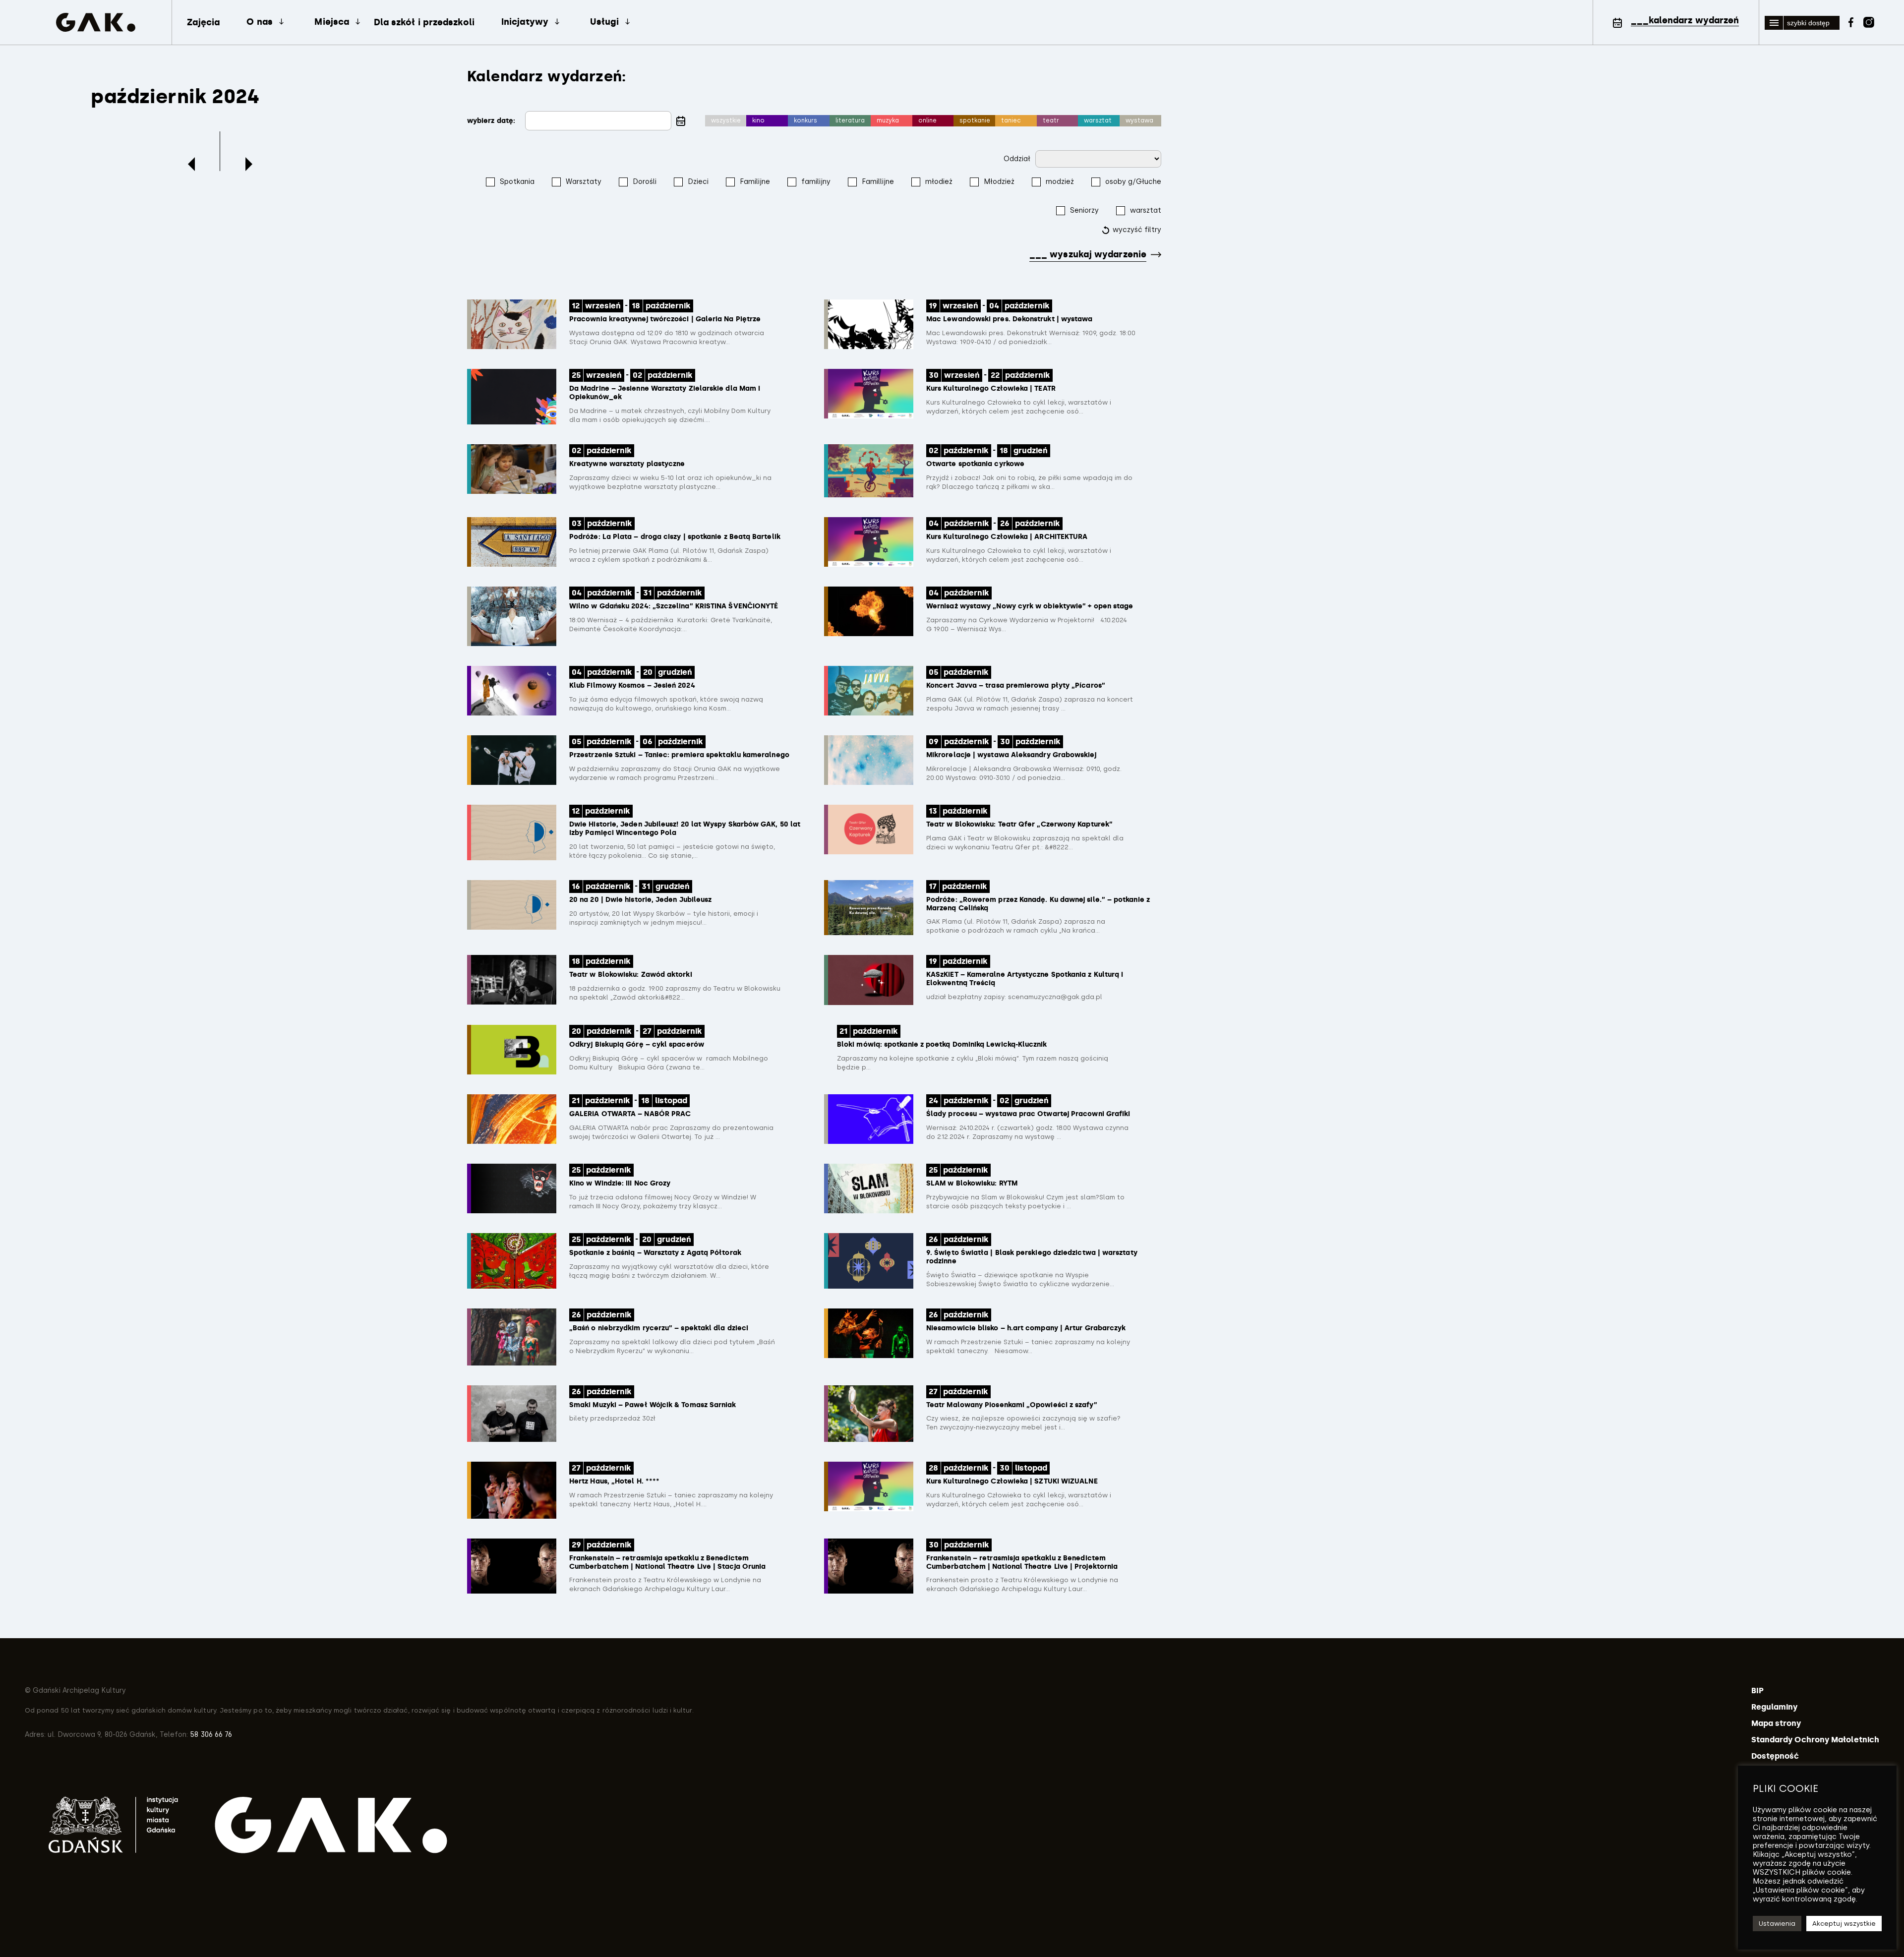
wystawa (1139, 120)
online (927, 120)
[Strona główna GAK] (96, 23)
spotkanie (975, 120)
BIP (1757, 1690)
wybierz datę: (491, 121)
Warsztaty (584, 182)
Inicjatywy (525, 22)
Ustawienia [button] (1777, 1924)
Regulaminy (1775, 1707)
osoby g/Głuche (1133, 182)
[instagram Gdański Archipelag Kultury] (1869, 21)
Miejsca (332, 22)
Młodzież (999, 182)
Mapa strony (1776, 1723)
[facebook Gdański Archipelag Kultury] (1851, 21)
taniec (1011, 120)
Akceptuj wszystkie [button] (1844, 1924)
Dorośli (645, 182)
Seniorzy (1084, 210)
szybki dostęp (1808, 23)
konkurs (805, 120)
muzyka (888, 120)
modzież (1060, 182)
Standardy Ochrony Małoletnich (1815, 1740)
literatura (850, 120)
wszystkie (726, 120)
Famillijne (878, 182)
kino (758, 120)
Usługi (604, 22)
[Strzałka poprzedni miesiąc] (191, 164)
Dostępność (1775, 1756)
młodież (939, 182)
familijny (816, 182)
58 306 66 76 (210, 1735)
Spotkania (517, 182)
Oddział (1017, 159)
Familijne (755, 182)
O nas (259, 22)
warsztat (1098, 120)
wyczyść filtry (1137, 230)
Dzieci (698, 182)
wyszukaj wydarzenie (1088, 254)
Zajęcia (204, 22)
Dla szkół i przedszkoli (424, 22)
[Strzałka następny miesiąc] (249, 164)
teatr (1051, 120)
